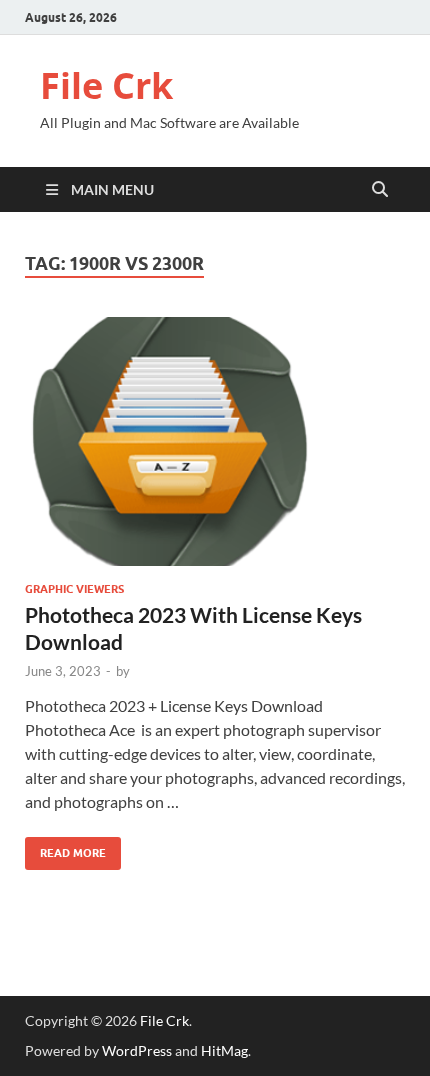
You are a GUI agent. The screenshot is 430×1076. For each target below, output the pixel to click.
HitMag (224, 1050)
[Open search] (380, 190)
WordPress (137, 1050)
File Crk (106, 85)
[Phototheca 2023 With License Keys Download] (215, 441)
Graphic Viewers (74, 589)
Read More (65, 848)
